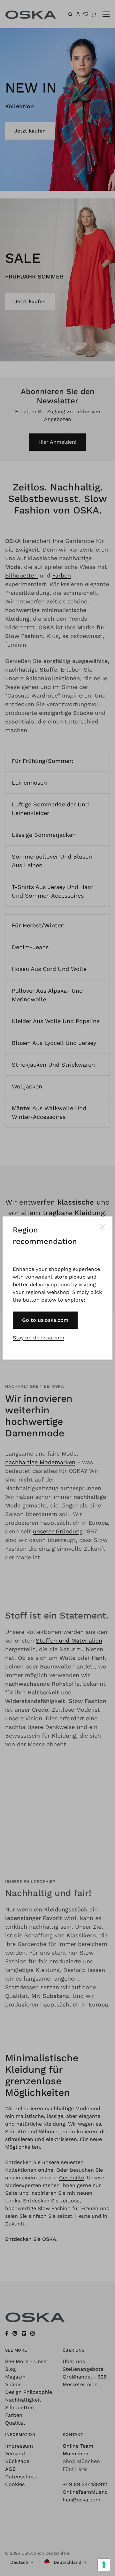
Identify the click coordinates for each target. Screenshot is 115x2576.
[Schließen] (102, 1227)
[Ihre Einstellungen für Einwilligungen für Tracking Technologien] (104, 2565)
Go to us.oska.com (45, 1320)
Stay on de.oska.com (38, 1338)
